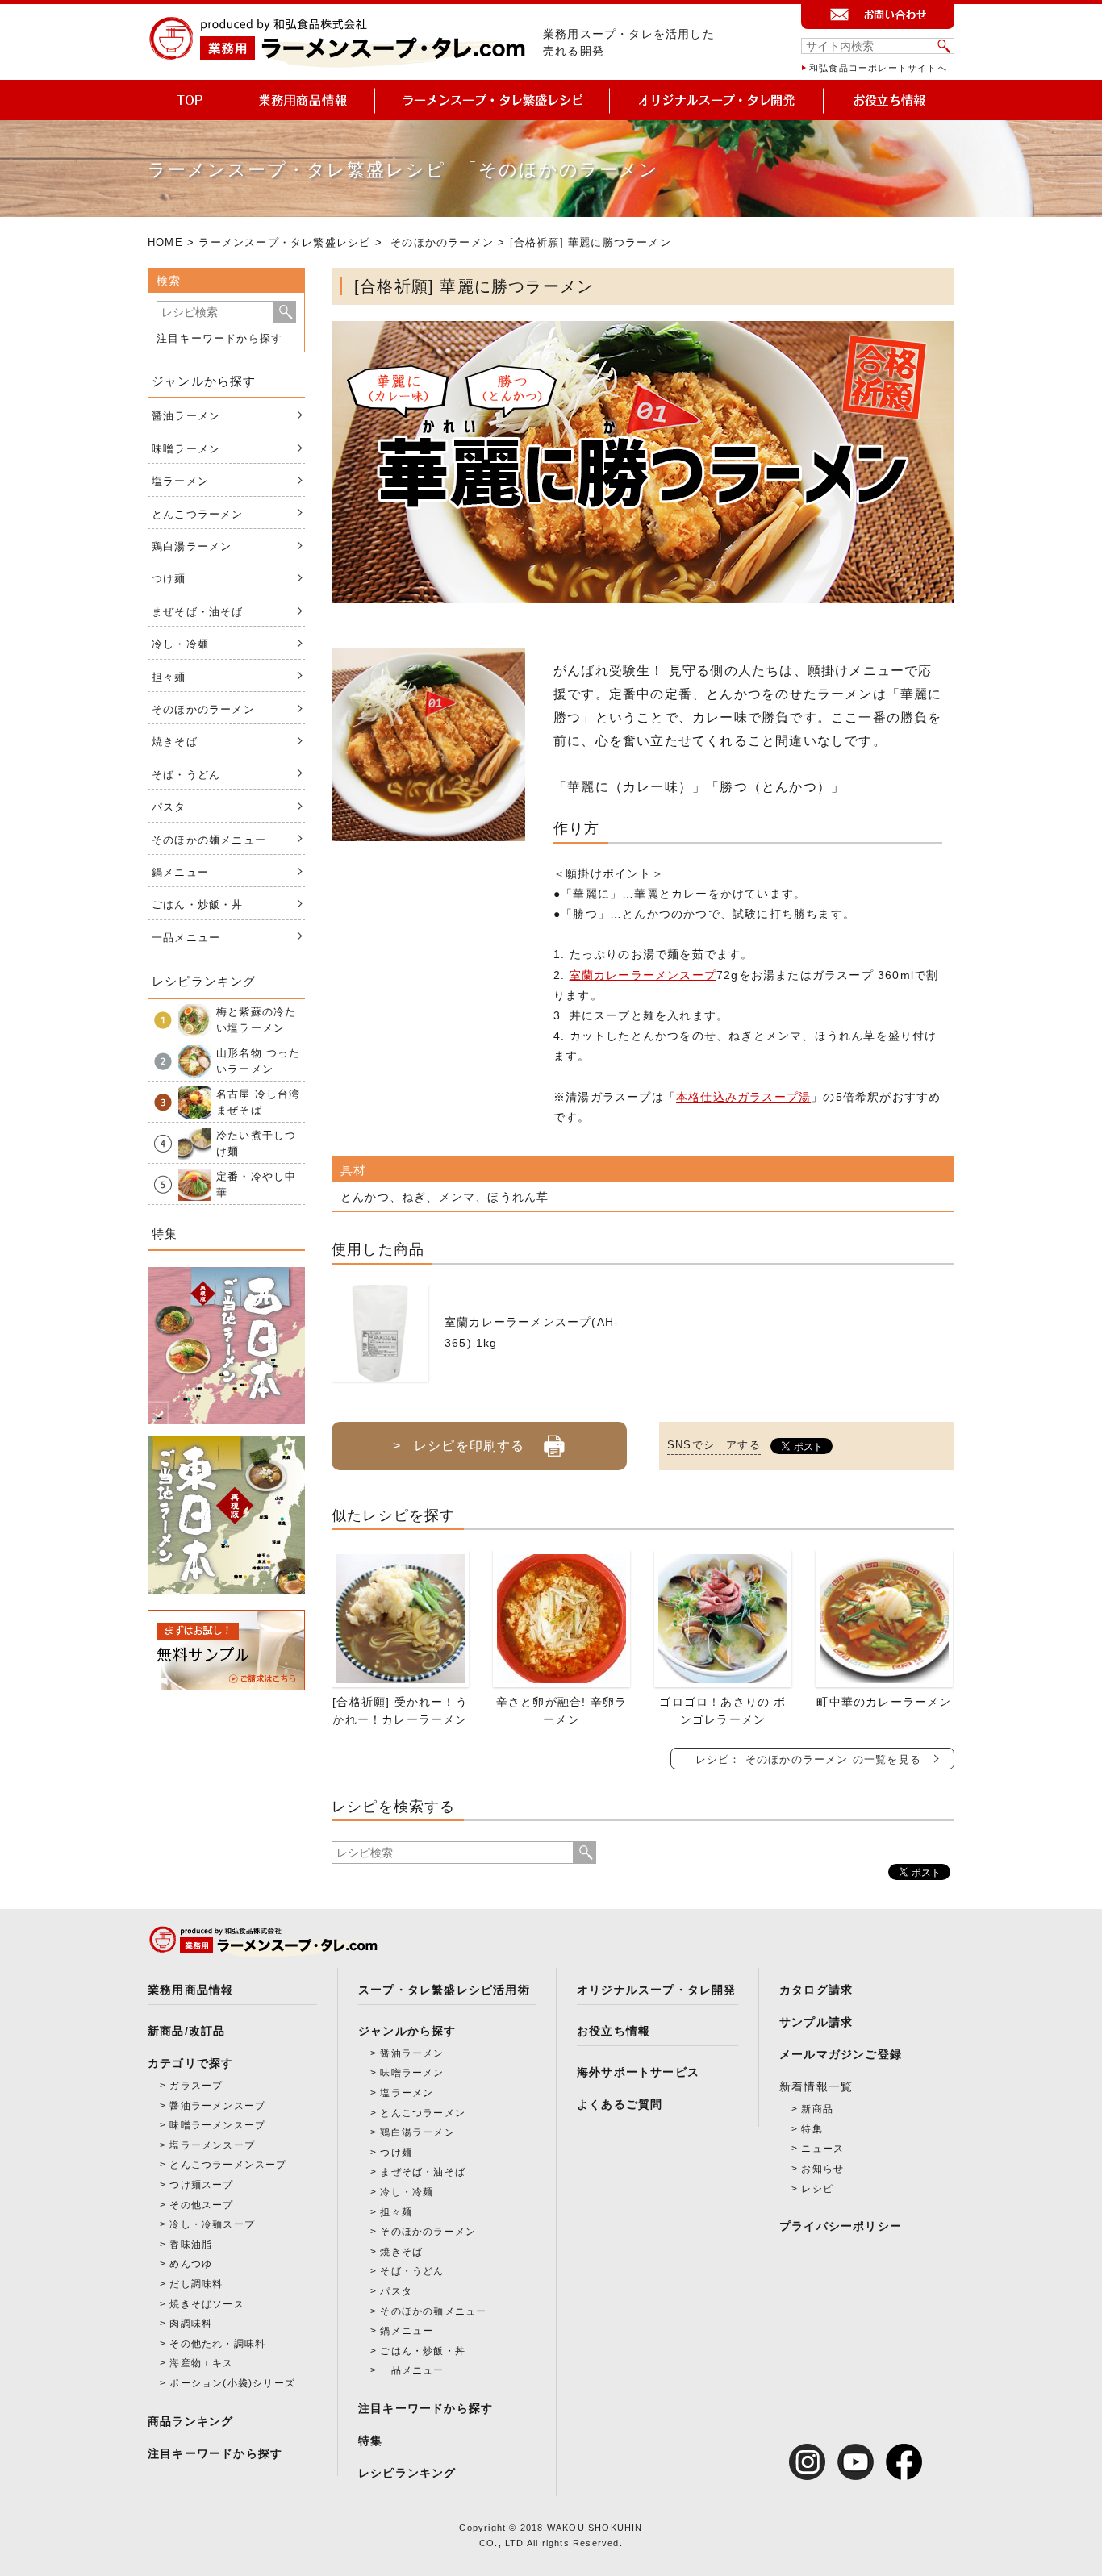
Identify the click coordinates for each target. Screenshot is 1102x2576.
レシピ (817, 2189)
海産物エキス (201, 2363)
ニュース (822, 2149)
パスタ (169, 807)
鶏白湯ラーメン (192, 546)
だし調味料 (196, 2284)
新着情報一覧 (816, 2086)
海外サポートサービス (638, 2072)
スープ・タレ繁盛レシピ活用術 (444, 1990)
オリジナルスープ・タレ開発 (657, 1990)
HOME (165, 242)
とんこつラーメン (198, 514)
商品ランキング (190, 2421)
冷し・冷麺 (180, 644)
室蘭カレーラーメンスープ (643, 975)
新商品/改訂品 (186, 2031)
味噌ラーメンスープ (217, 2125)
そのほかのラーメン (442, 242)
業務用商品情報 (190, 1990)
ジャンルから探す (407, 2031)
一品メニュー (186, 938)
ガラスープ (196, 2086)
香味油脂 (191, 2245)
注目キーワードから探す (219, 338)
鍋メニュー (180, 872)
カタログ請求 (816, 1990)
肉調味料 (191, 2324)
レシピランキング (407, 2473)
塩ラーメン (180, 481)
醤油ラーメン (186, 416)
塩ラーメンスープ (212, 2145)
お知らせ (822, 2169)
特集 (370, 2441)
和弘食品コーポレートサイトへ (878, 68)
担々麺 (169, 677)
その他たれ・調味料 (217, 2344)
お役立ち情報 (614, 2031)
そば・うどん (186, 775)
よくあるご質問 (620, 2104)
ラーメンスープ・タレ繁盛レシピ (284, 242)
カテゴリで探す (190, 2063)
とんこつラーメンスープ (228, 2165)
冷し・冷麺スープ (212, 2224)
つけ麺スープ (201, 2185)
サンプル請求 (816, 2022)
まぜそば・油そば (198, 612)
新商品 (817, 2109)
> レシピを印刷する (459, 1446)
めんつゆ (191, 2264)
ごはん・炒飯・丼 (198, 905)
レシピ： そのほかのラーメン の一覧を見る (808, 1759)
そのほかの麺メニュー (209, 840)
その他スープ (201, 2205)
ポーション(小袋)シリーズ (232, 2383)
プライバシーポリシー (841, 2226)
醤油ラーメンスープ (217, 2106)
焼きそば (175, 742)
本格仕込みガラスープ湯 (743, 1097)
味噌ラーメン (186, 449)
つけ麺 (169, 579)
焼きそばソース (207, 2304)
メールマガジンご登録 (841, 2054)
